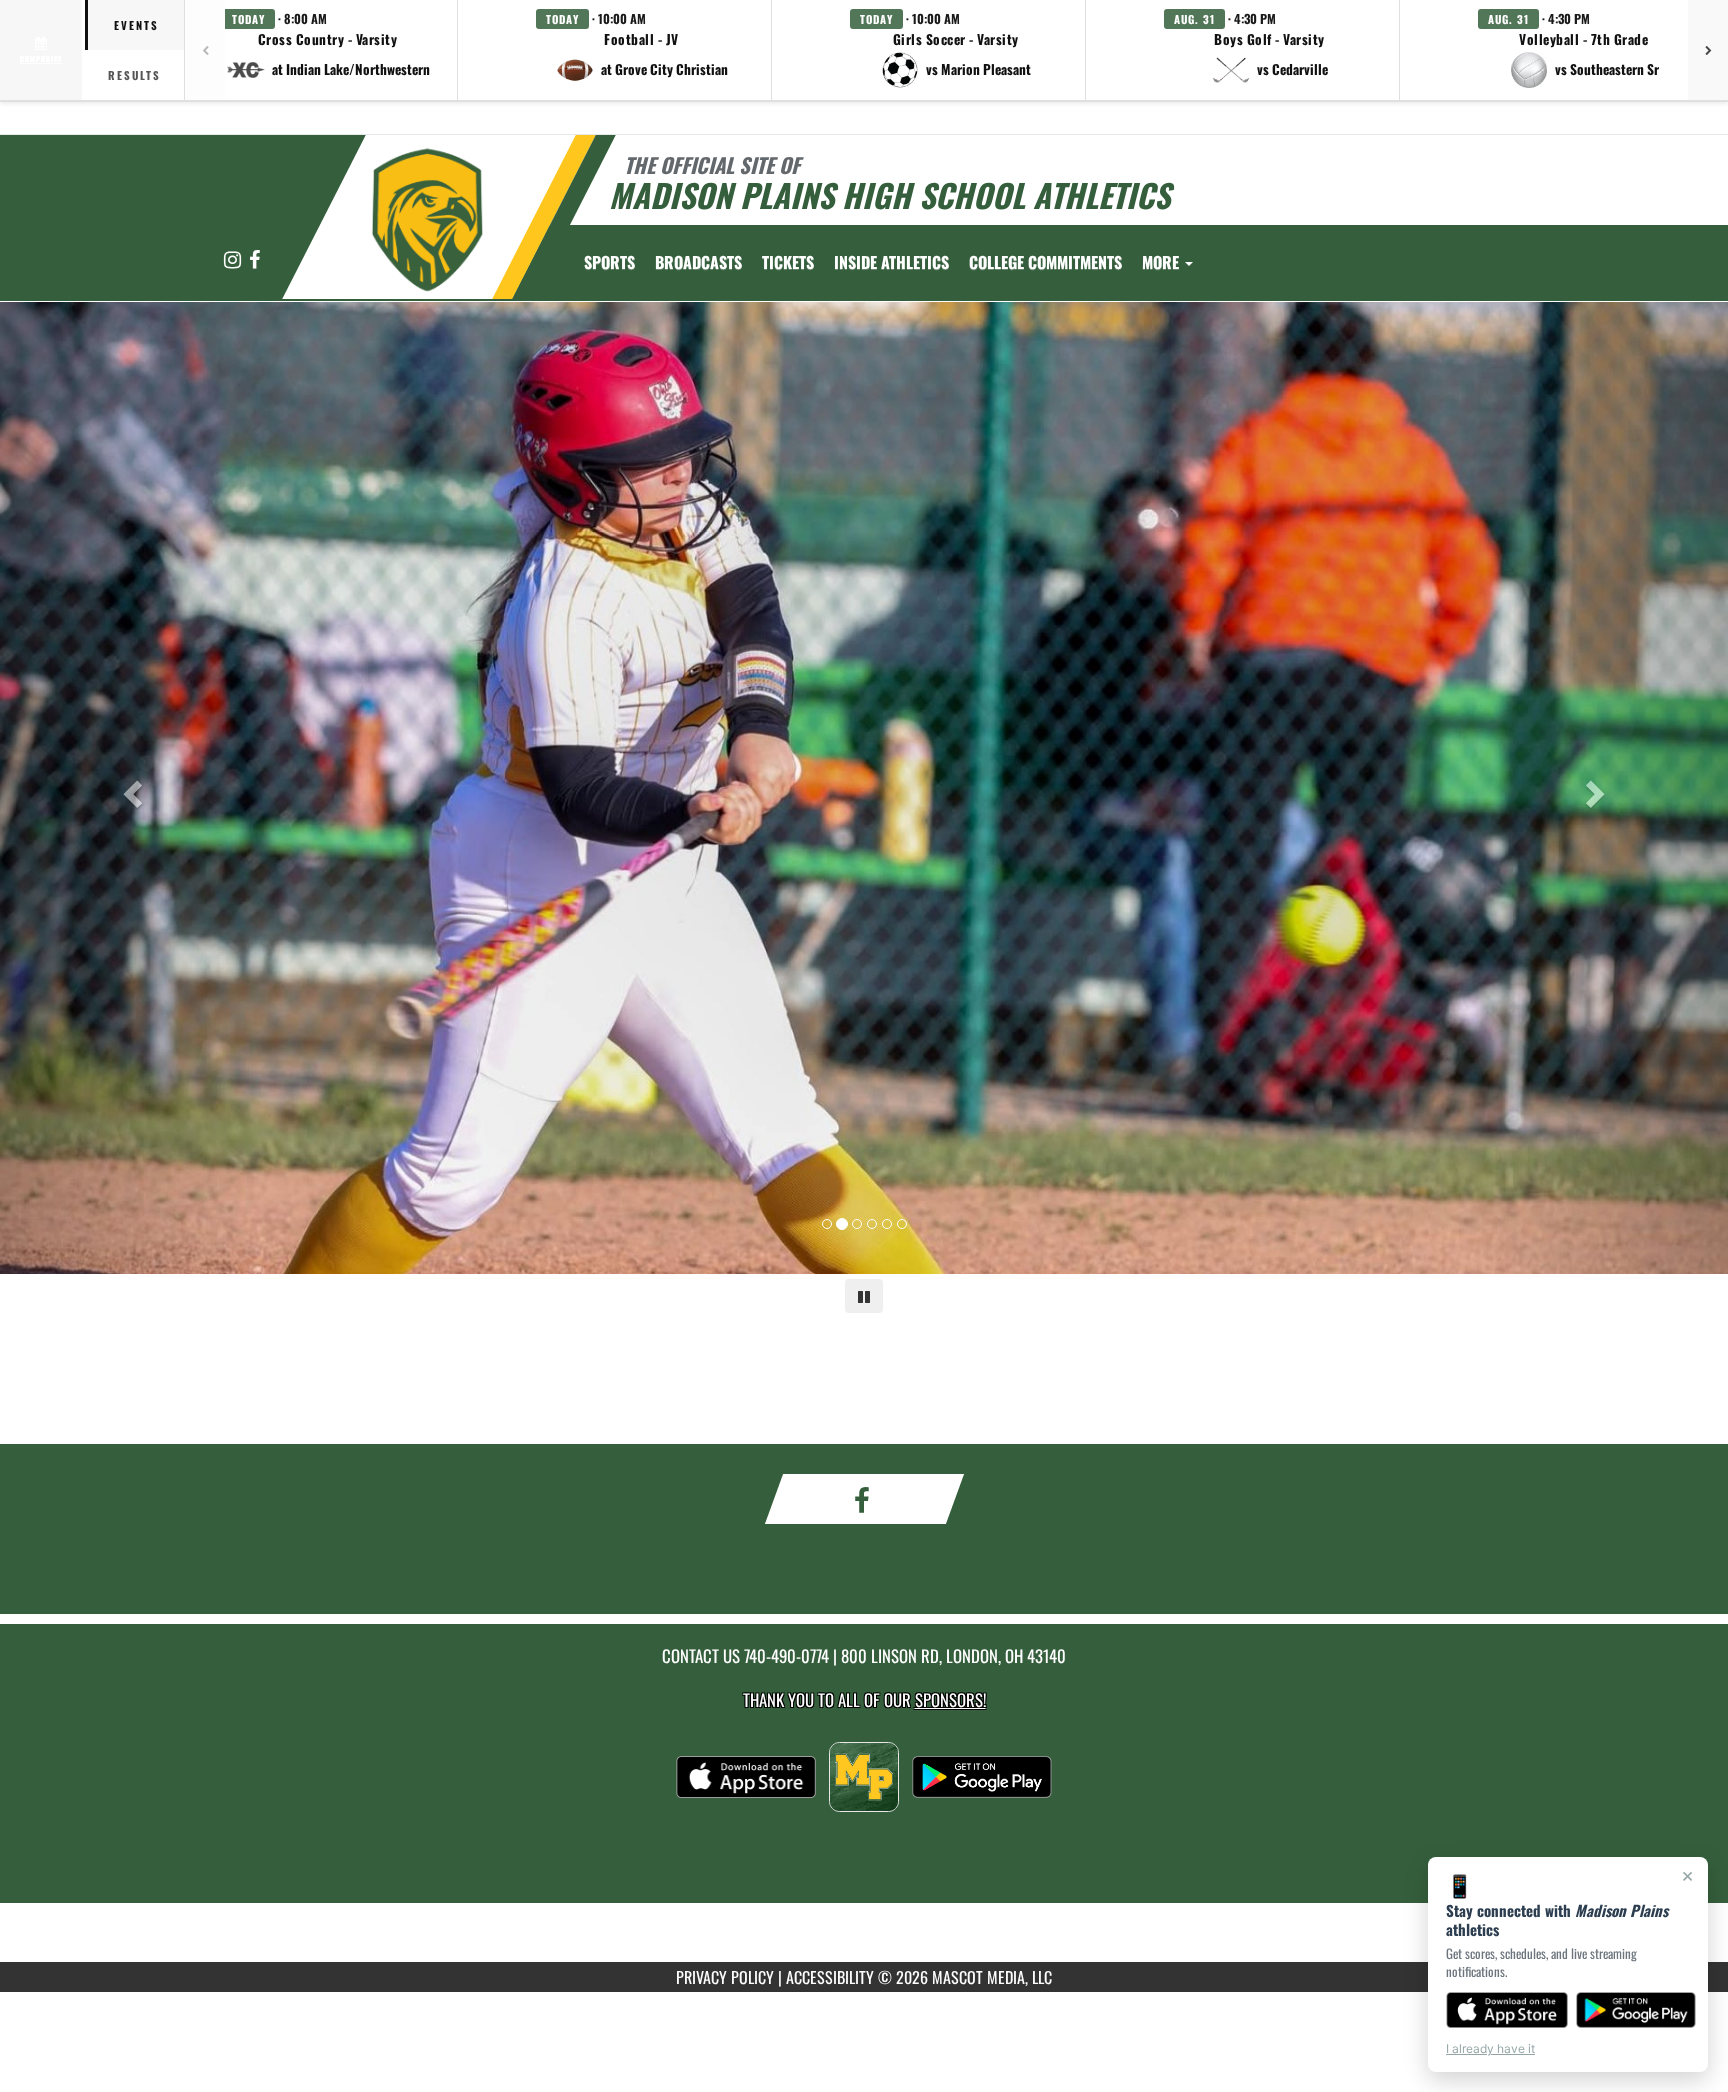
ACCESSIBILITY (830, 1977)
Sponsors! (950, 1699)
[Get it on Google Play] (1636, 2010)
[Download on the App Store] (1507, 2010)
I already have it (1490, 2048)
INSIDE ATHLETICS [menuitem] (891, 262)
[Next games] (1708, 50)
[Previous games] (205, 50)
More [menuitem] (1162, 262)
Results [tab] (134, 75)
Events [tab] (136, 25)
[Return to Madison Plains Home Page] (427, 220)
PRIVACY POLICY (725, 1977)
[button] (328, 50)
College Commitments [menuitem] (1045, 262)
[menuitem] (698, 262)
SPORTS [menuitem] (609, 262)
